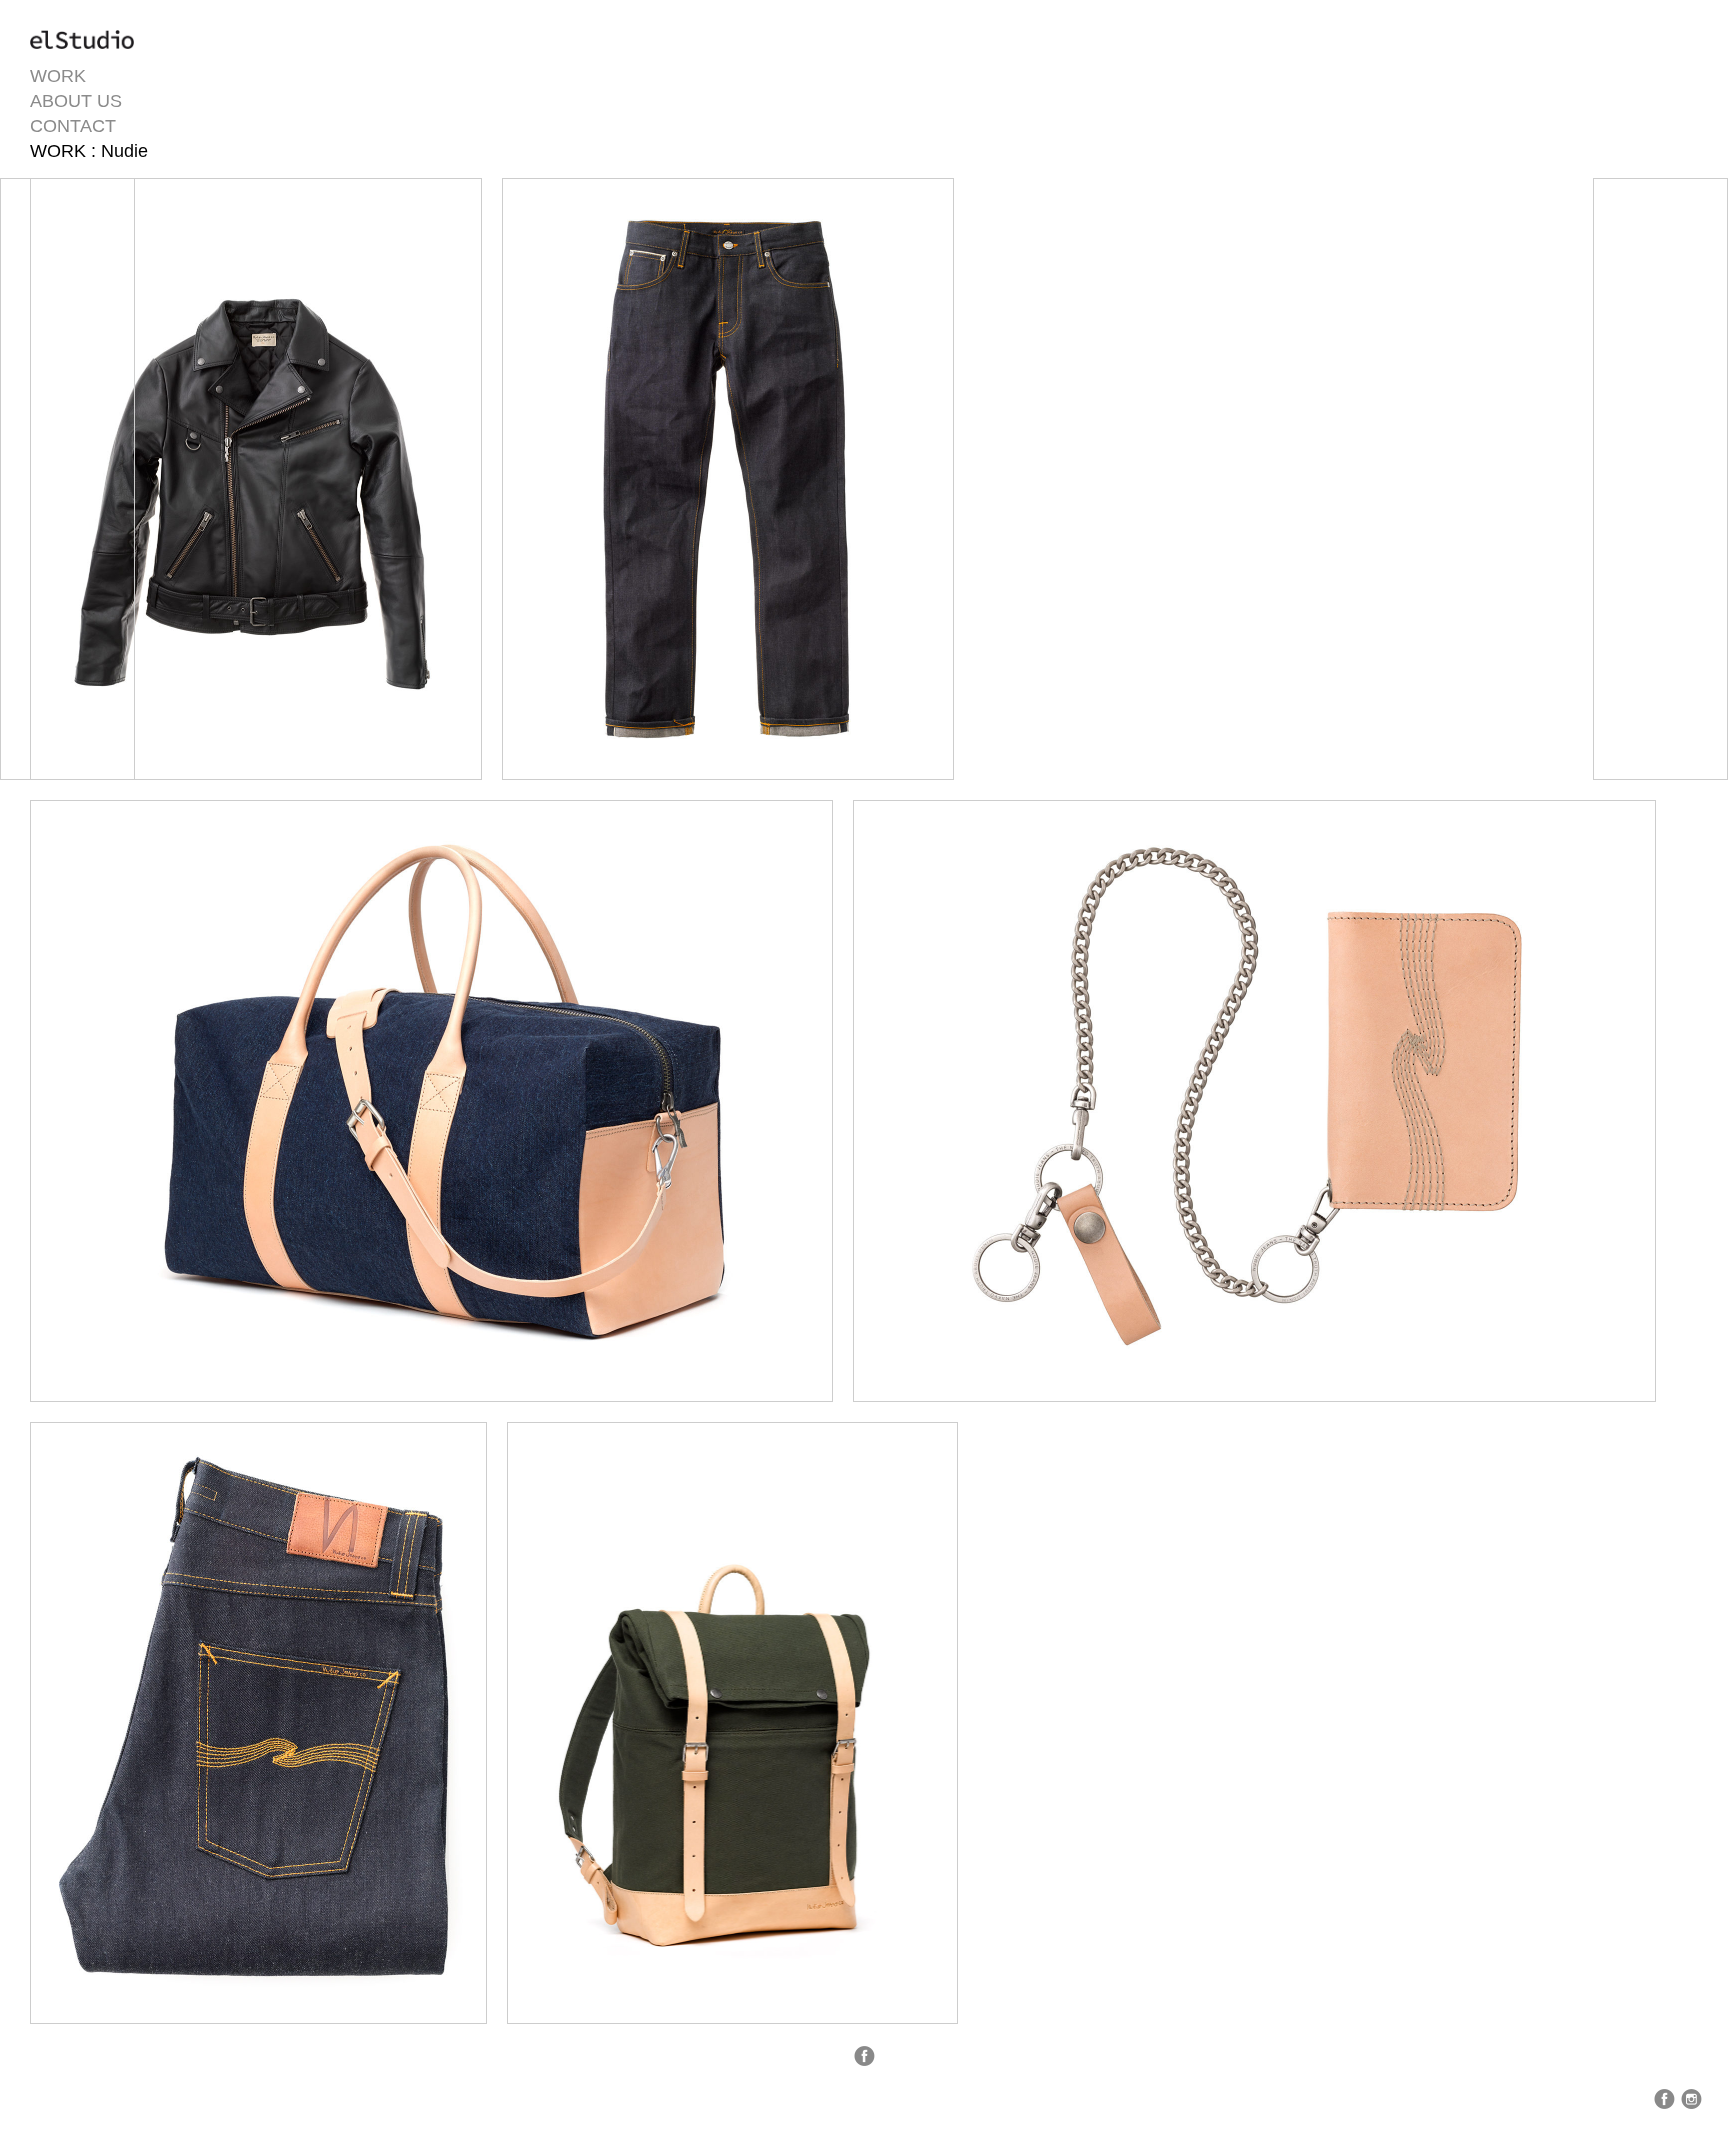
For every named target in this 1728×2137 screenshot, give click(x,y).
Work (58, 76)
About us (76, 101)
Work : (65, 151)
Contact (73, 126)
